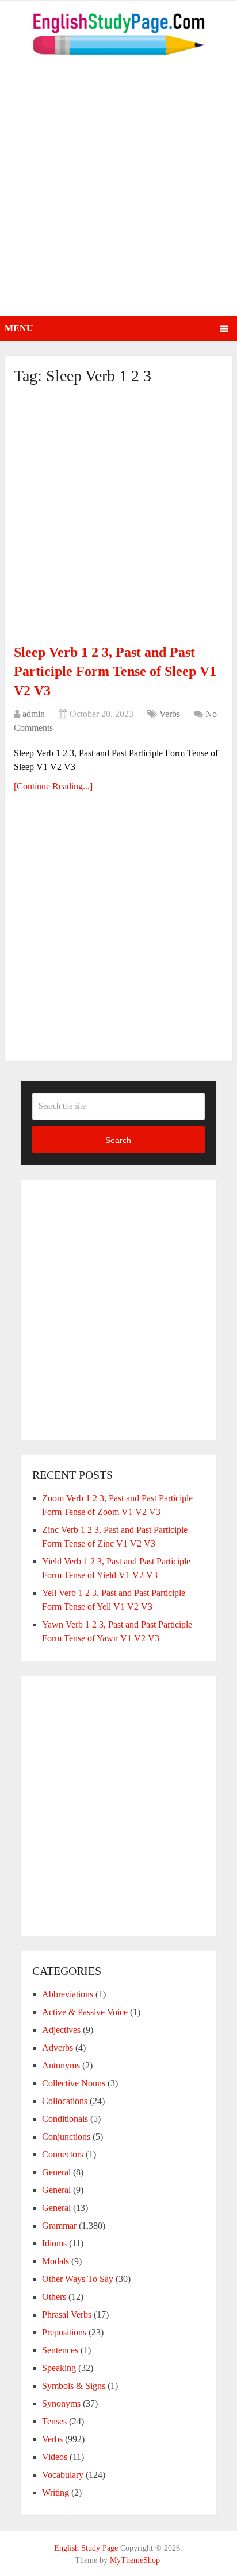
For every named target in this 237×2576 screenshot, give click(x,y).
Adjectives (61, 2030)
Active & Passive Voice (85, 2012)
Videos (55, 2457)
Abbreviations (68, 1994)
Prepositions (64, 2332)
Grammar (59, 2226)
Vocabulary (63, 2475)
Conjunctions (66, 2137)
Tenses (54, 2421)
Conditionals (65, 2119)
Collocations (65, 2101)
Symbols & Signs (74, 2386)
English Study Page (86, 2548)
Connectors (63, 2154)
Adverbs (58, 2048)
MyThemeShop (135, 2560)
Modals (56, 2261)
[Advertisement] (118, 192)
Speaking (59, 2368)
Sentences (60, 2350)
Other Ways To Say (78, 2279)
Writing (56, 2492)
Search (118, 1140)
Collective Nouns (74, 2083)
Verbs (170, 714)
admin (34, 714)
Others (54, 2297)
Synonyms (61, 2403)
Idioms (54, 2243)
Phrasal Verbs (67, 2314)
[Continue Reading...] (53, 786)
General (56, 2172)
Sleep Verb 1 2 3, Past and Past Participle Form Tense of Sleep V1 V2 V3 (115, 671)
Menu (19, 328)
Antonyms (61, 2065)
